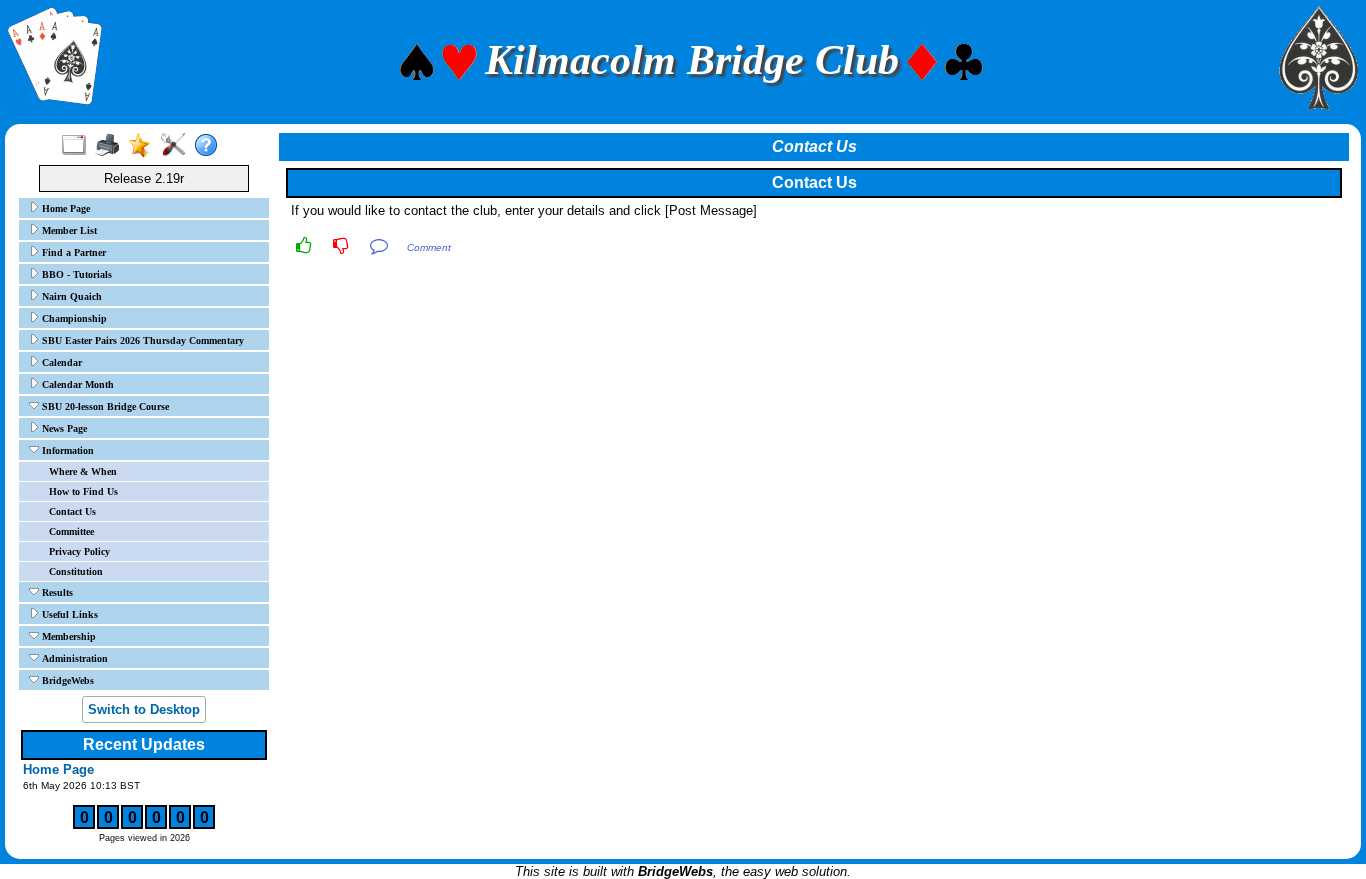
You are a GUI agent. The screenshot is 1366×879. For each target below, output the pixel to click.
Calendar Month (76, 384)
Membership (67, 636)
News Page (63, 428)
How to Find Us (83, 491)
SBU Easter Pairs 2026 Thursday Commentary (141, 340)
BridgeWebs (66, 680)
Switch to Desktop (144, 709)
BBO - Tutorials (75, 274)
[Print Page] (111, 146)
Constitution (76, 571)
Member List (68, 230)
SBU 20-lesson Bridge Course (104, 406)
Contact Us (72, 511)
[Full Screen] (78, 146)
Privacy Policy (79, 551)
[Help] (210, 146)
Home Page (64, 208)
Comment (429, 247)
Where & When (83, 471)
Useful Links (68, 614)
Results (56, 592)
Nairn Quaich (70, 296)
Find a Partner (72, 252)
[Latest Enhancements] (144, 146)
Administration (73, 658)
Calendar (60, 362)
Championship (73, 318)
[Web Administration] (177, 146)
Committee (71, 531)
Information (66, 450)
